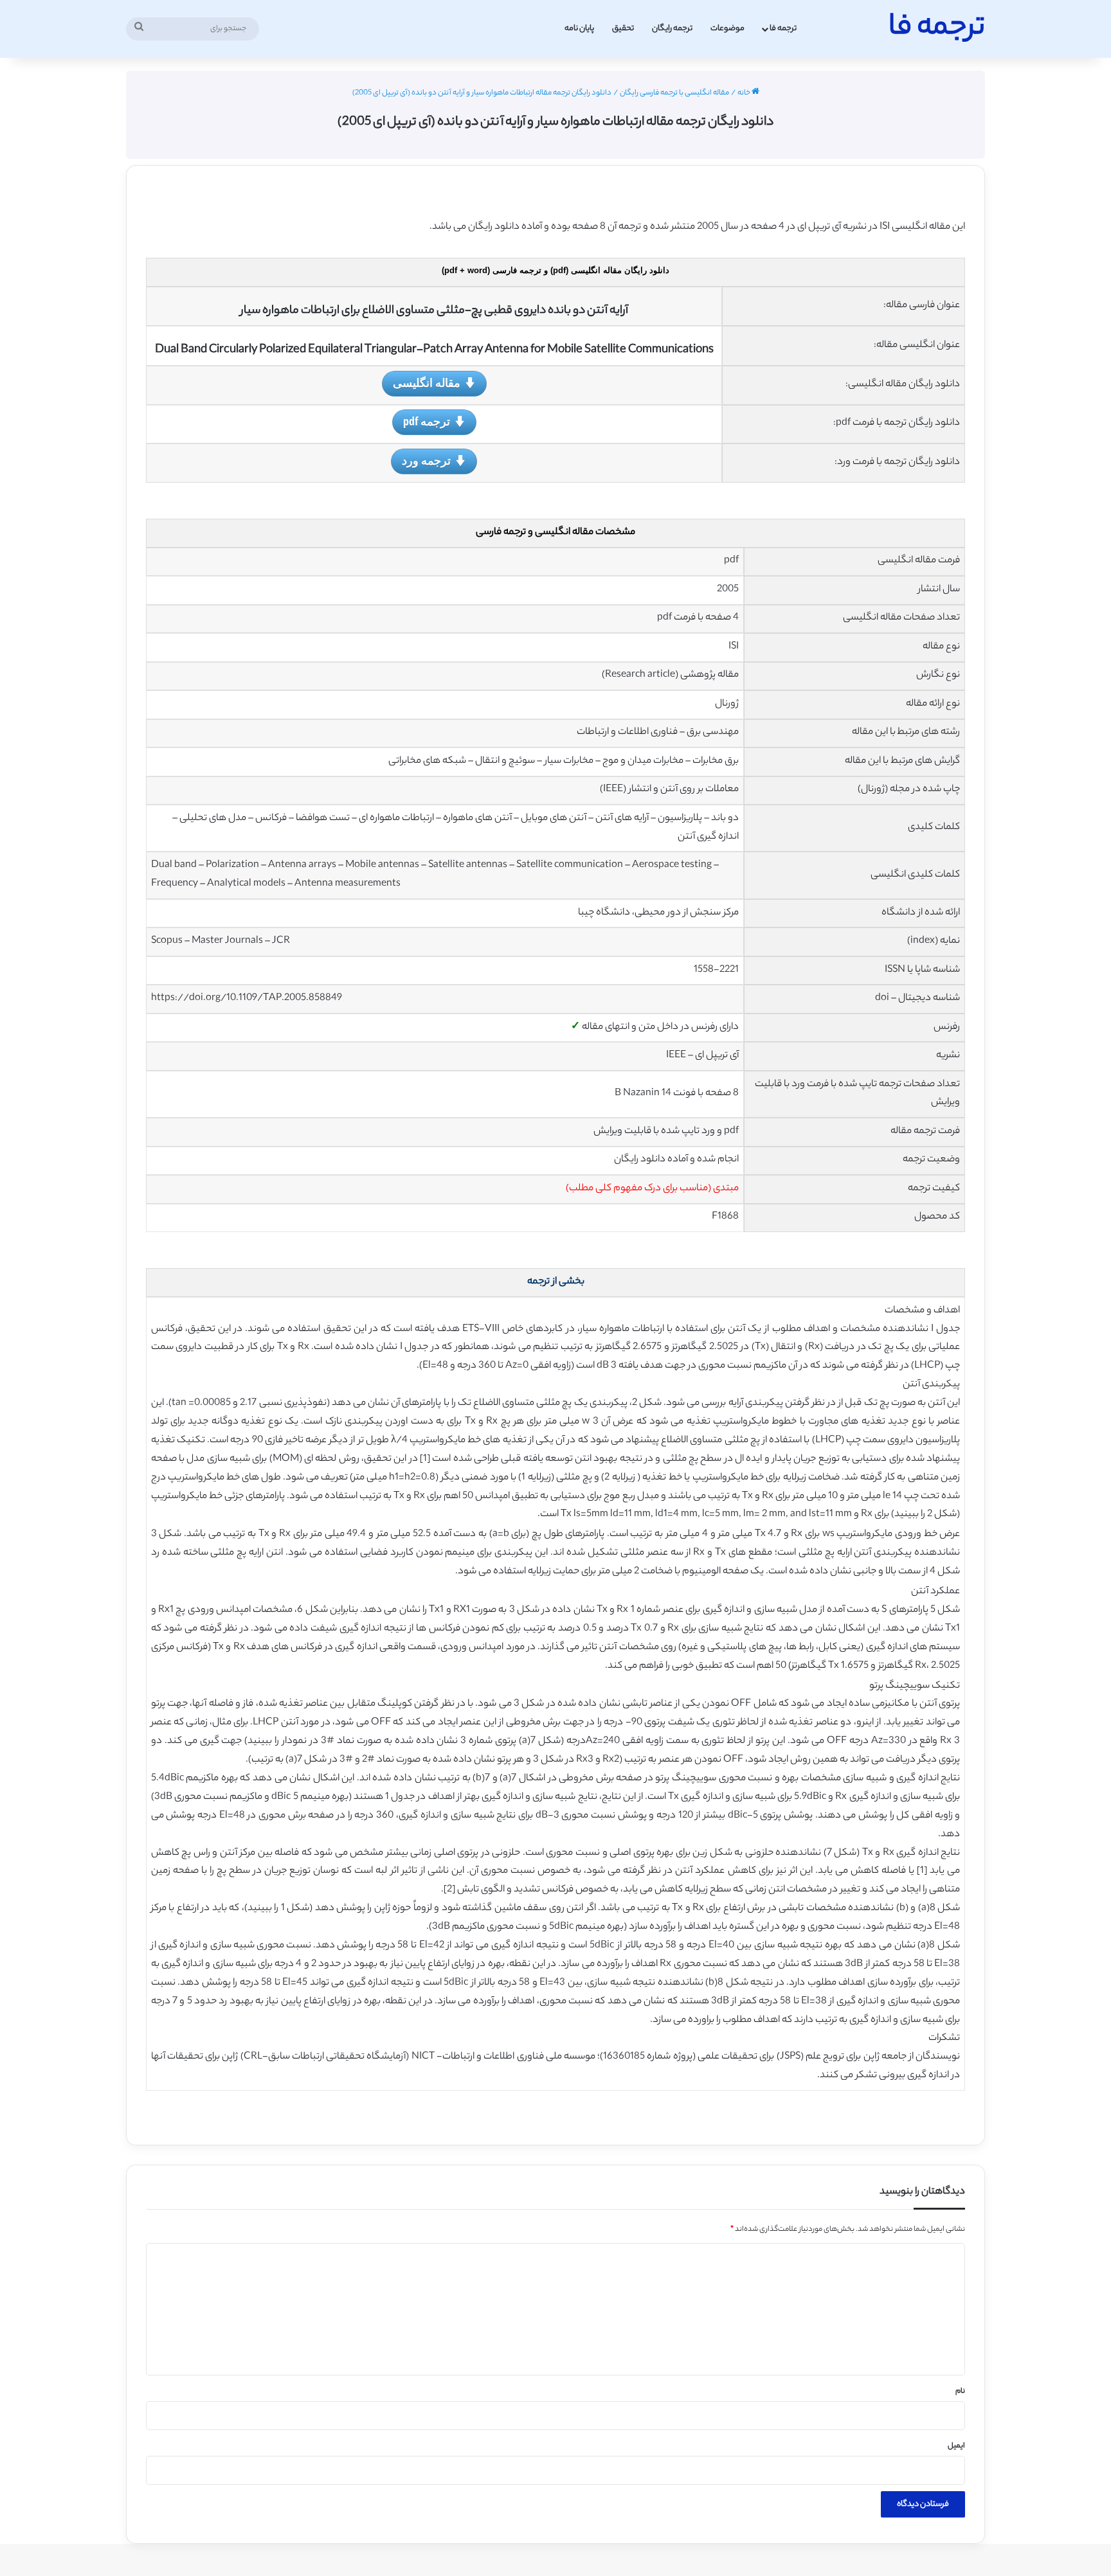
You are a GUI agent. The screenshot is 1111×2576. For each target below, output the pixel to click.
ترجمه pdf (427, 421)
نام (960, 2392)
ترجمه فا (783, 29)
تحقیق (623, 29)
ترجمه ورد (426, 460)
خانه (745, 93)
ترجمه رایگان (672, 29)
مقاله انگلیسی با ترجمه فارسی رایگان (674, 93)
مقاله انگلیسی (427, 382)
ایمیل (956, 2446)
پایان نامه (579, 29)
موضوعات (727, 29)
